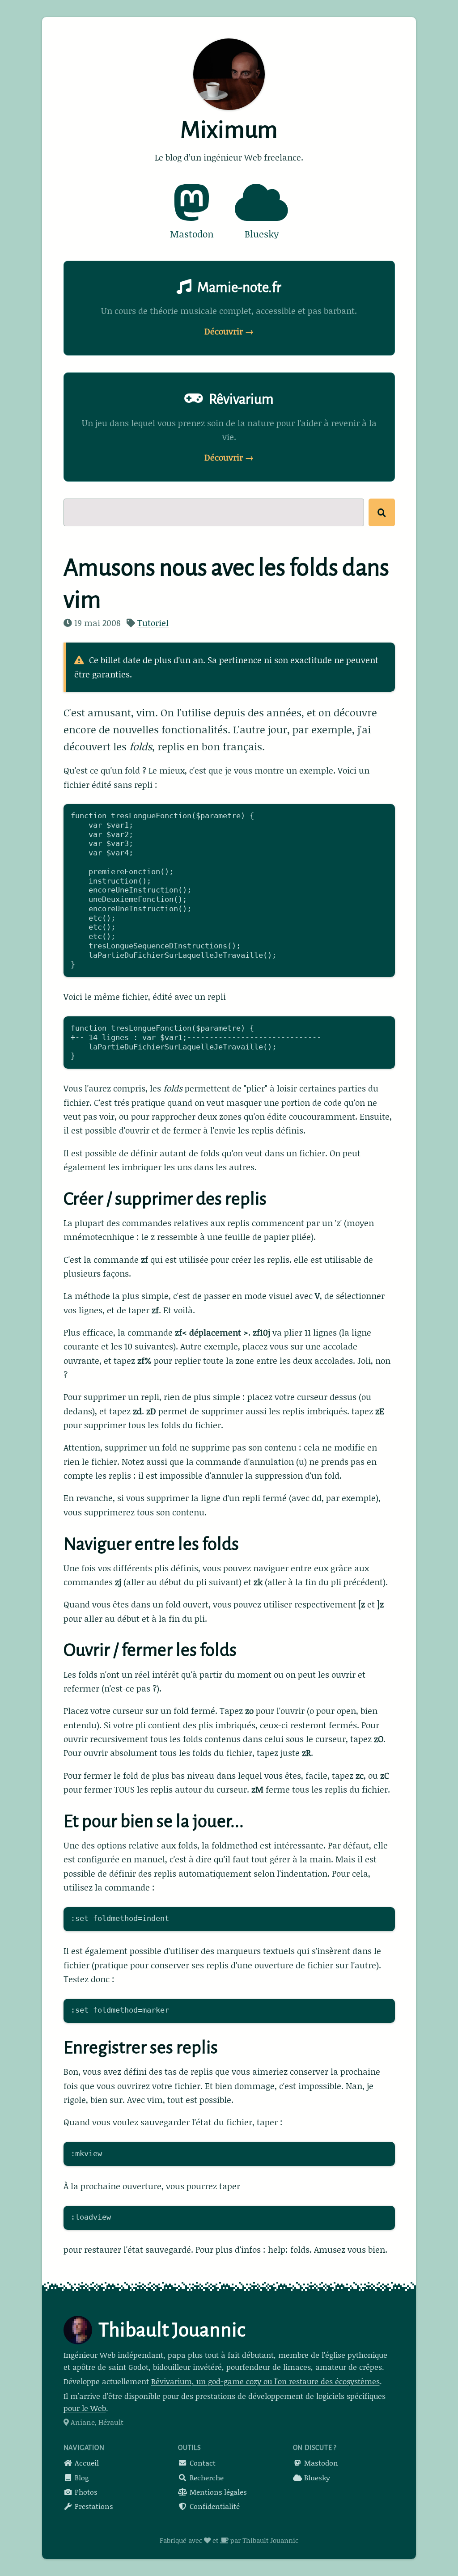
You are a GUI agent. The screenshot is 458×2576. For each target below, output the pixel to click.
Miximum (229, 130)
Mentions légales (217, 2492)
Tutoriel (153, 623)
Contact (202, 2463)
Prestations (93, 2506)
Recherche (206, 2477)
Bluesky (316, 2477)
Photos (85, 2492)
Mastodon (320, 2463)
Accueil (86, 2463)
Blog (81, 2477)
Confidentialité (214, 2506)
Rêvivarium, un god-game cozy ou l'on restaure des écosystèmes (265, 2381)
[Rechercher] (382, 512)
